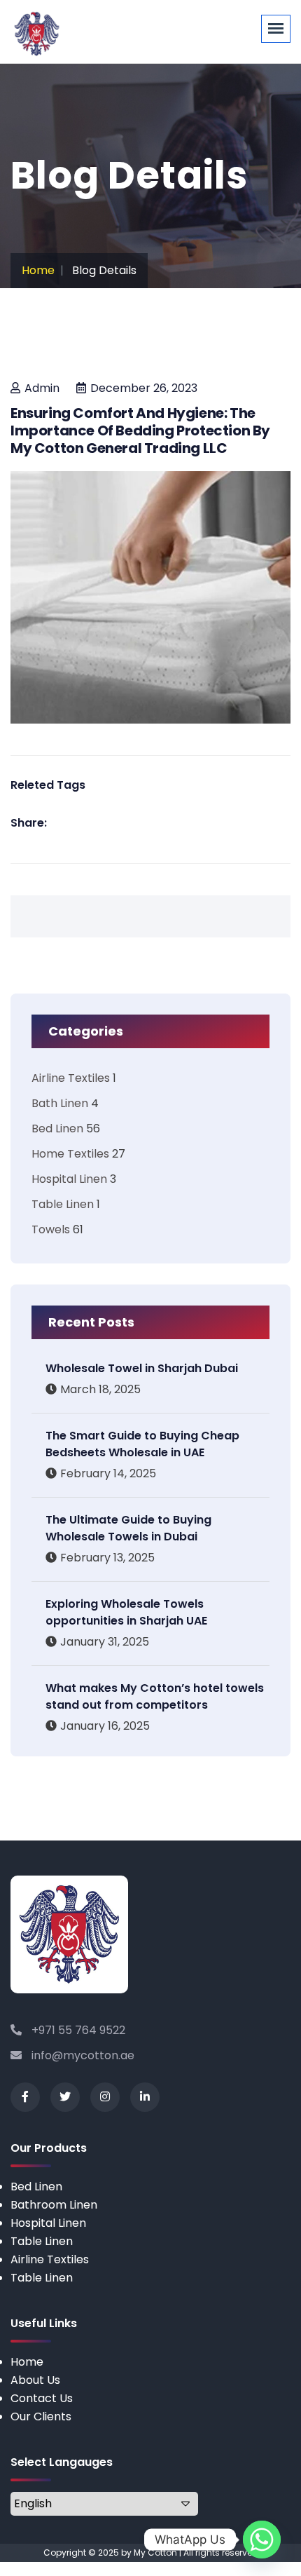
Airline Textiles (71, 1078)
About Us (35, 2380)
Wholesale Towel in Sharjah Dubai (142, 1368)
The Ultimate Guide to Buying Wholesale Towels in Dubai (128, 1528)
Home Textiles (70, 1154)
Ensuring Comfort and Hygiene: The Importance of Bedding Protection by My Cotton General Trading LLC (140, 431)
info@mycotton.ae (82, 2055)
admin (42, 388)
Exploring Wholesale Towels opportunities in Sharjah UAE (126, 1612)
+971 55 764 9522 (77, 2030)
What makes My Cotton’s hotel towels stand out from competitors (155, 1696)
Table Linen (63, 1204)
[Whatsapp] (262, 2540)
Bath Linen (60, 1103)
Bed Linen (57, 1128)
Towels (51, 1229)
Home (38, 270)
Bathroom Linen (54, 2205)
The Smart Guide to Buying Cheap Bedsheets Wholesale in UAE (142, 1444)
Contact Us (42, 2398)
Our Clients (41, 2416)
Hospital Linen (69, 1179)
